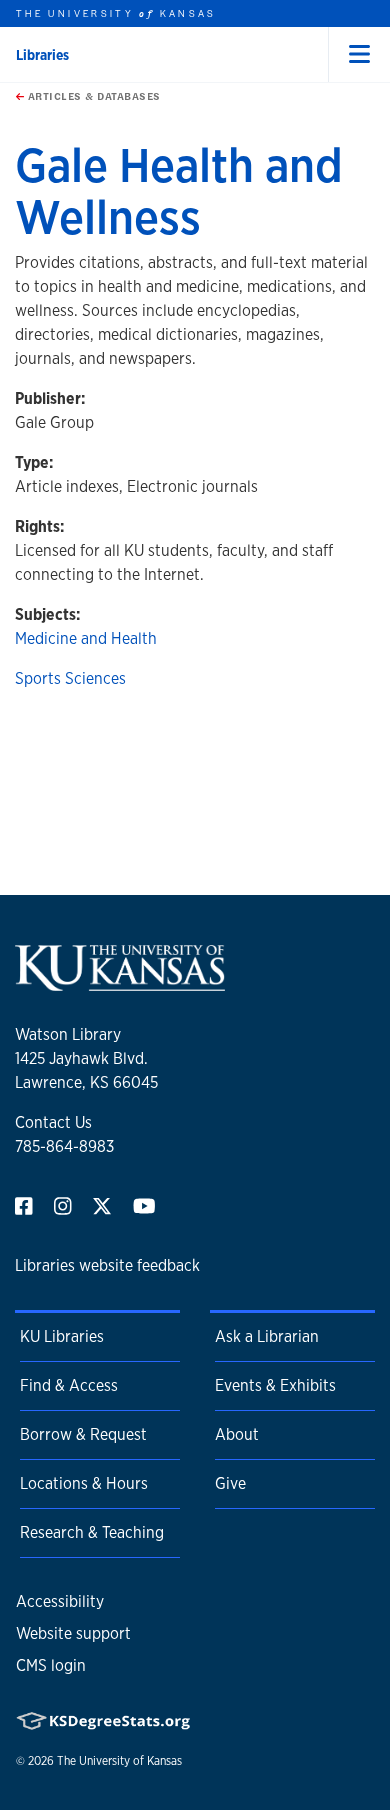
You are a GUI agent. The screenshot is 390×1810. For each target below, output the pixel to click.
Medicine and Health (86, 638)
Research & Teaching (92, 1532)
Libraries (42, 55)
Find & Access (69, 1385)
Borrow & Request (83, 1434)
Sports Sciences (70, 678)
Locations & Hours (84, 1483)
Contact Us (53, 1122)
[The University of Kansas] (120, 982)
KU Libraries (62, 1336)
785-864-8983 (64, 1146)
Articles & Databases (92, 96)
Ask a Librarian (267, 1336)
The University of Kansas (119, 1761)
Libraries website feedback (107, 1265)
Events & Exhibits (275, 1385)
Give (230, 1483)
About (237, 1434)
